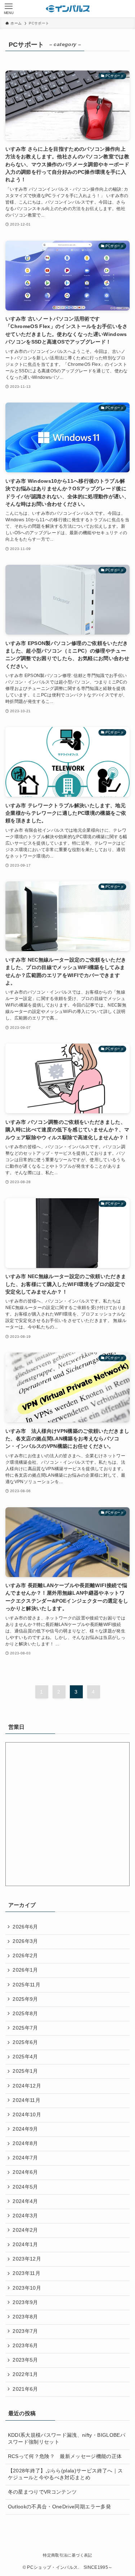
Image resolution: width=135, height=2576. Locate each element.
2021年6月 (25, 2389)
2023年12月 (27, 2259)
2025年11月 (26, 1985)
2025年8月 (25, 2014)
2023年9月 (25, 2302)
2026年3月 (25, 1941)
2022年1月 (25, 2374)
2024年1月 (25, 2245)
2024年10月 (27, 2115)
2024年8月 (25, 2143)
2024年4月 (25, 2201)
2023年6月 (25, 2346)
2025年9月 (25, 1999)
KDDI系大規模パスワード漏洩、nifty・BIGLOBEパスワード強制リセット (67, 2439)
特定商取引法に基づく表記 (67, 2555)
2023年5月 (25, 2360)
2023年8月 (25, 2317)
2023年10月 (27, 2288)
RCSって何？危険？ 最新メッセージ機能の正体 (65, 2456)
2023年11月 (26, 2273)
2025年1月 (25, 2071)
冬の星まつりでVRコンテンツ (42, 2492)
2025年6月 (25, 2042)
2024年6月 (25, 2172)
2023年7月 (25, 2331)
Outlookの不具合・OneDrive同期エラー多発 (59, 2507)
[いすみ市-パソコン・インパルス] (68, 9)
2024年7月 (25, 2158)
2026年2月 (25, 1956)
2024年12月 (27, 2086)
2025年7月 (25, 2028)
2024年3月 (25, 2216)
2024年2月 (25, 2230)
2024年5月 (25, 2187)
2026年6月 (25, 1927)
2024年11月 (26, 2100)
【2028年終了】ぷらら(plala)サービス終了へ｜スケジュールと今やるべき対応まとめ (65, 2474)
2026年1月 (25, 1970)
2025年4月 (25, 2057)
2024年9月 (25, 2129)
